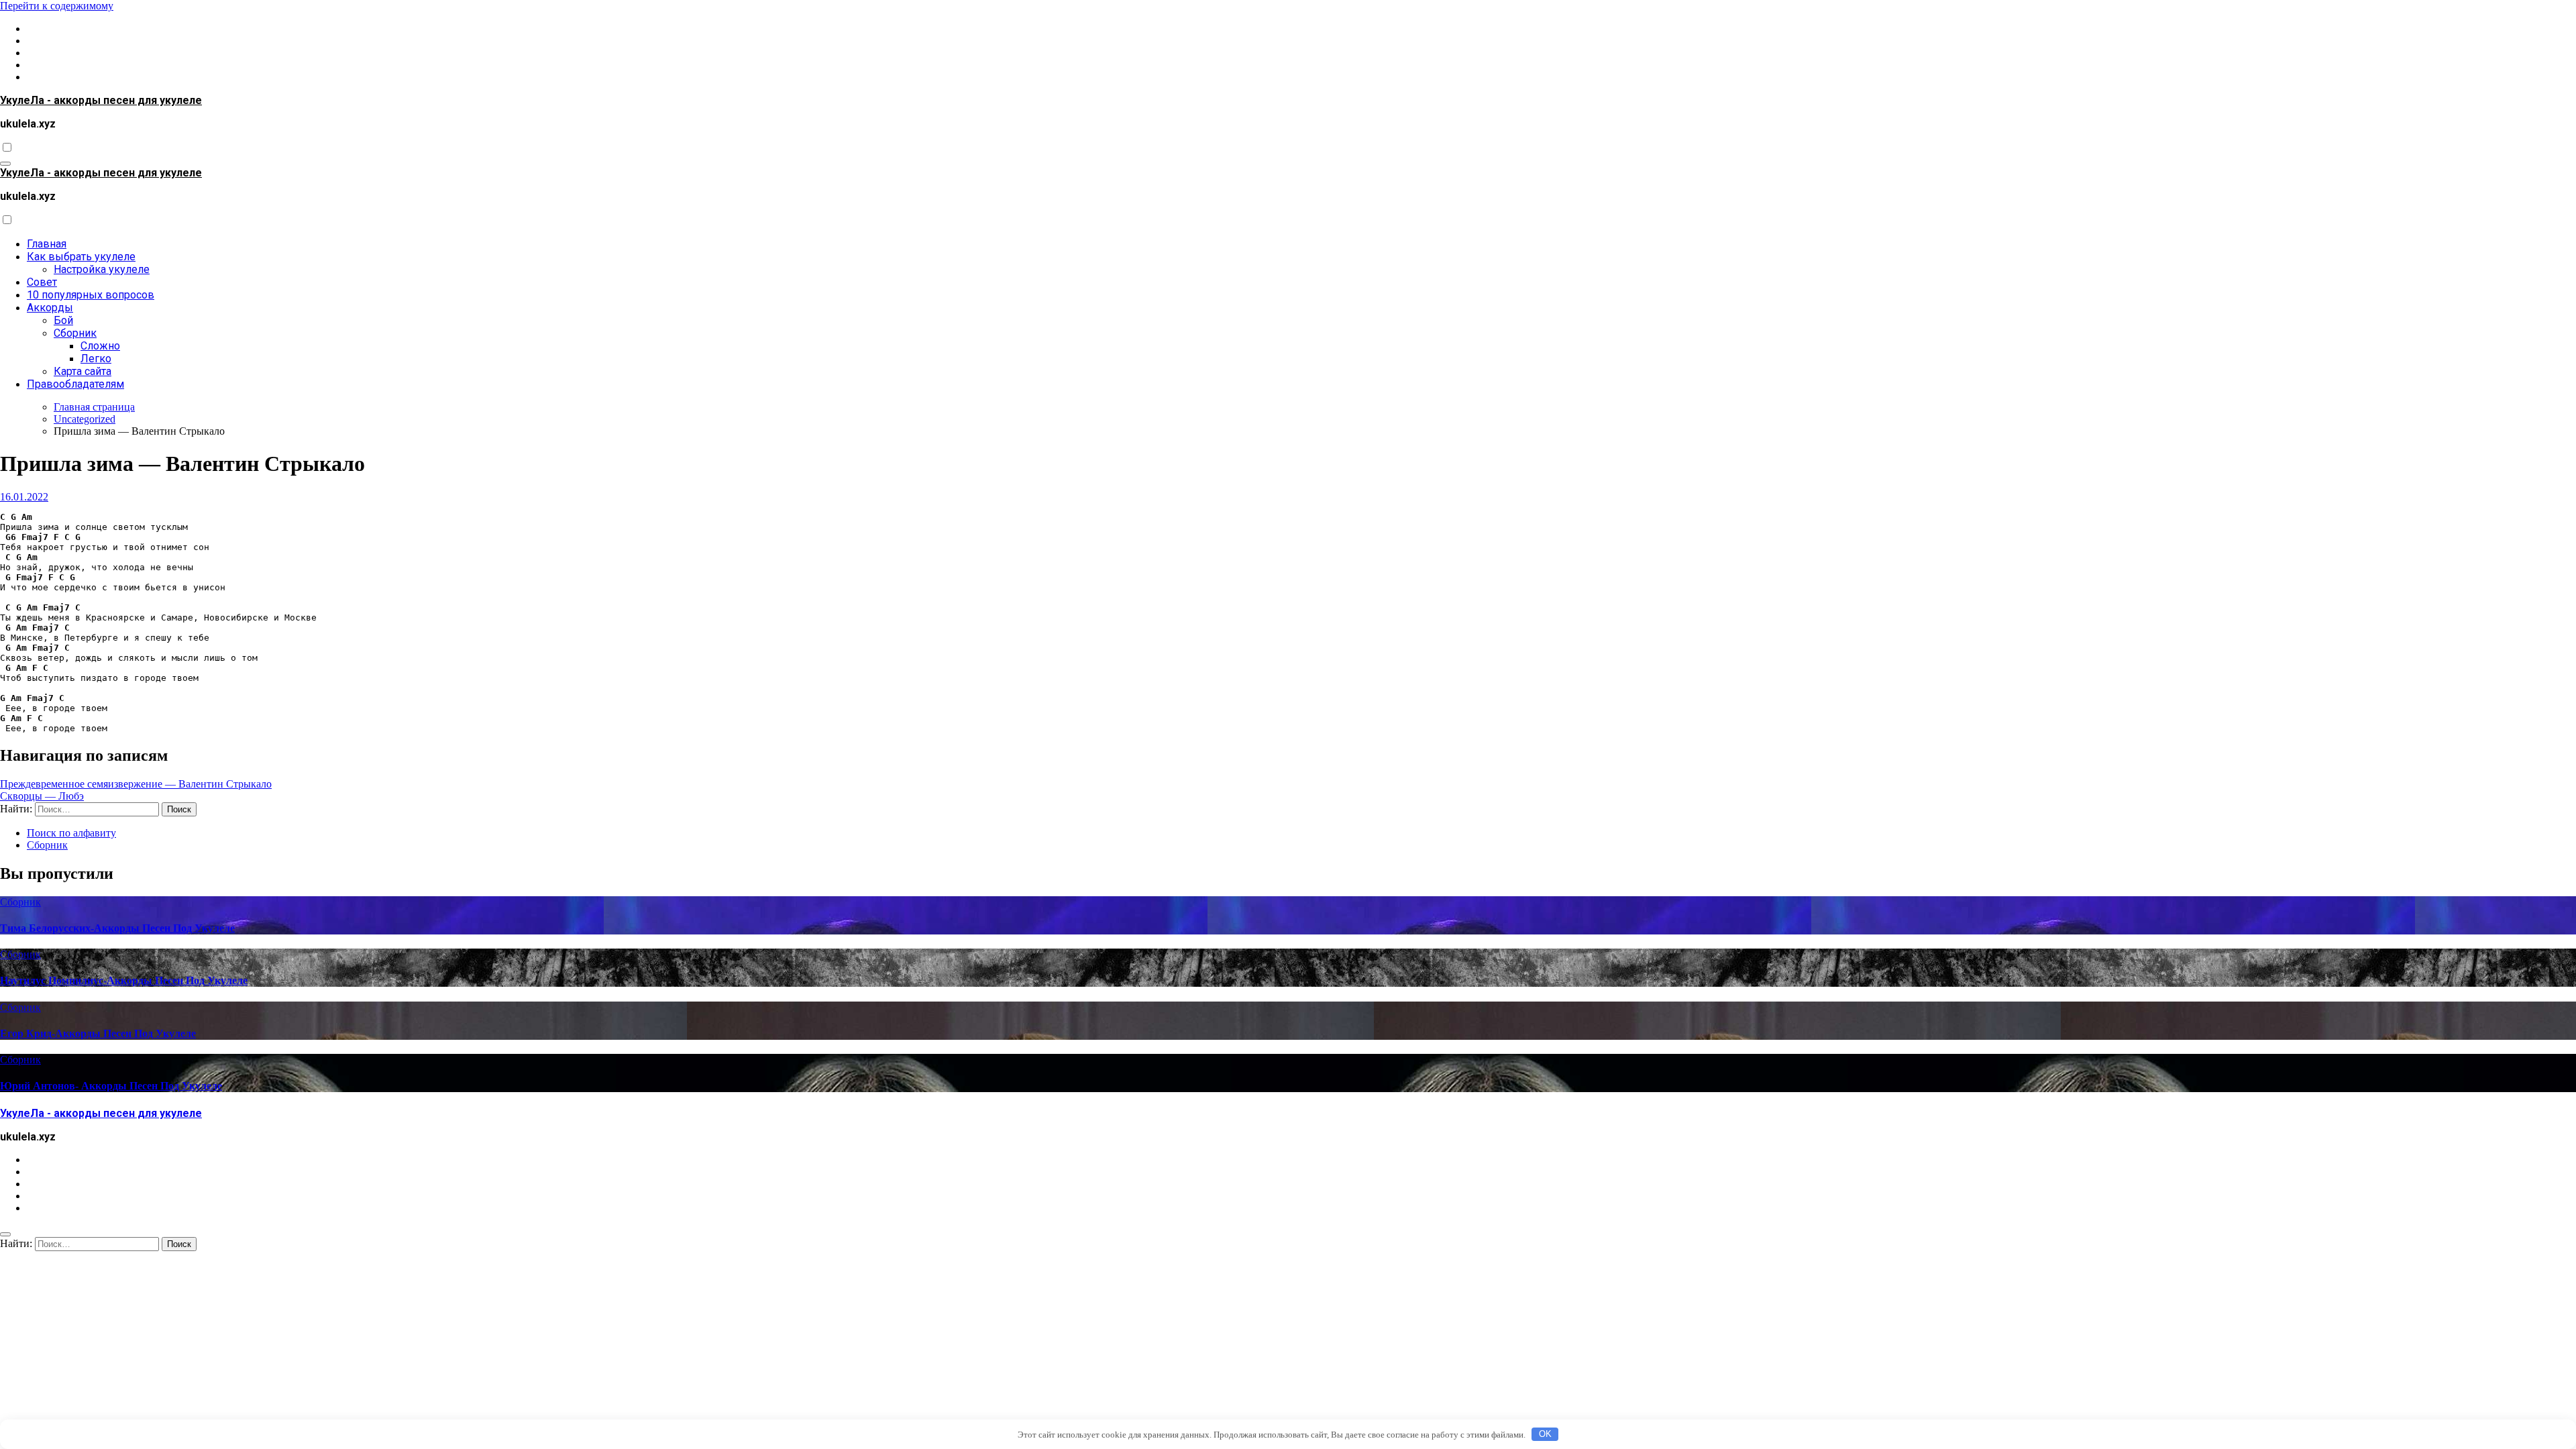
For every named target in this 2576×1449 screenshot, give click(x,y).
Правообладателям (75, 384)
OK (1545, 1434)
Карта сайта (83, 371)
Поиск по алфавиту (71, 833)
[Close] (5, 1234)
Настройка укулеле (102, 269)
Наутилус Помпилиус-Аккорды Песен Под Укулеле (124, 980)
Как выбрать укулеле (81, 257)
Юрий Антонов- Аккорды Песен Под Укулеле (111, 1086)
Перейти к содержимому (57, 6)
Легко (96, 359)
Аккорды (50, 308)
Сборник (75, 333)
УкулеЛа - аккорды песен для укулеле (101, 100)
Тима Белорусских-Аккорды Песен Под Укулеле (117, 928)
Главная (47, 244)
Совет (42, 282)
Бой (63, 320)
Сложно (100, 346)
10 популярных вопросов (91, 295)
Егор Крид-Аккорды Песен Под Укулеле (98, 1033)
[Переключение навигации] (5, 164)
